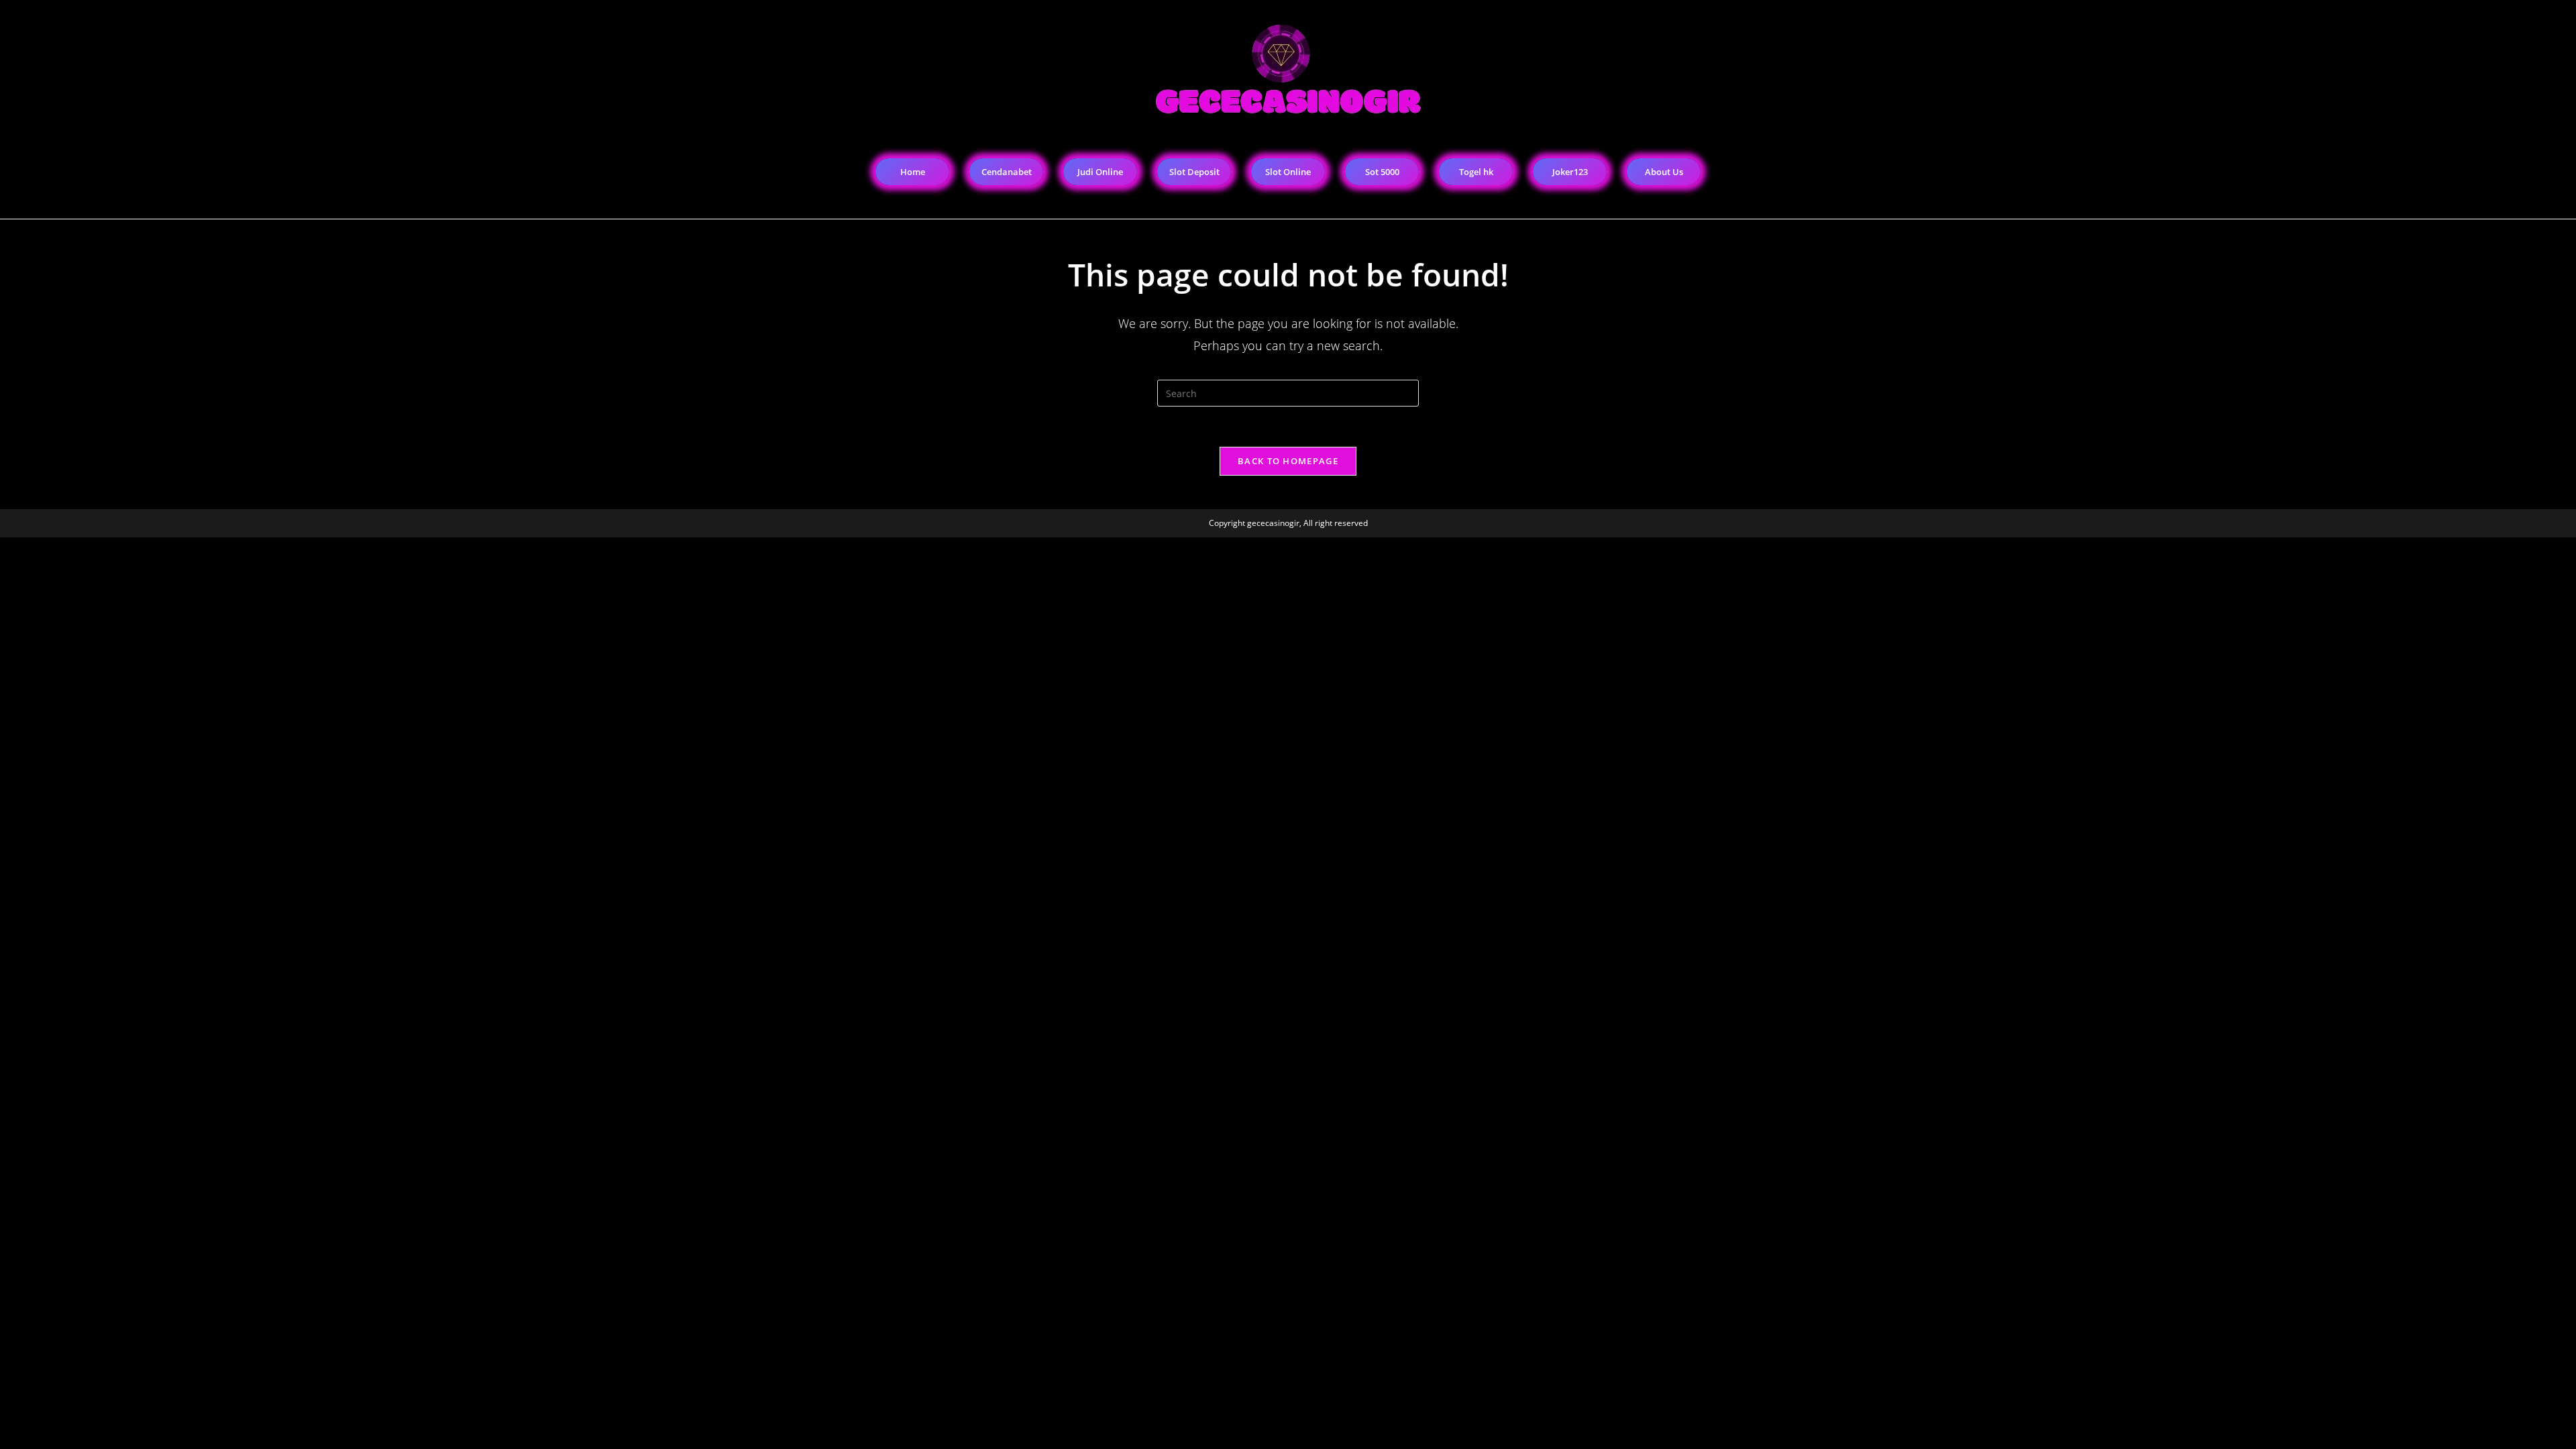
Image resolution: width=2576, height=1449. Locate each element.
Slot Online (1288, 172)
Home (913, 172)
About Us (1664, 172)
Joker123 (1570, 172)
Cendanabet (1007, 172)
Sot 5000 (1382, 172)
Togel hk (1476, 172)
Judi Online (1100, 172)
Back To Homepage (1288, 461)
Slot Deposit (1194, 172)
